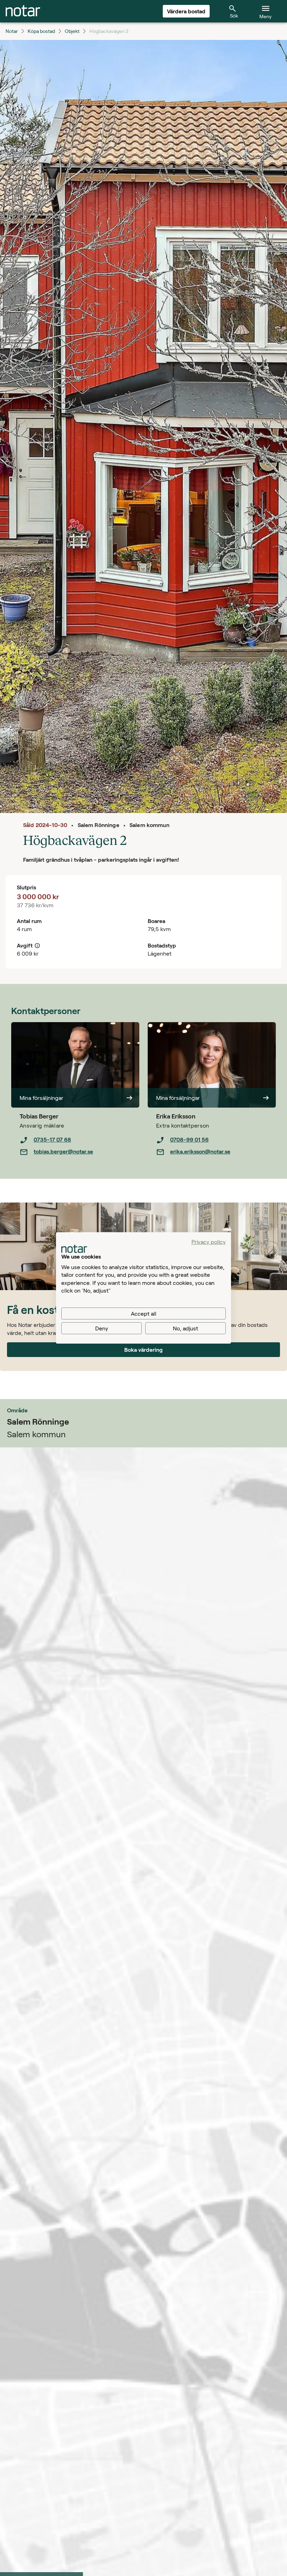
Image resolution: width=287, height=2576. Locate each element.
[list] (79, 1146)
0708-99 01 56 (189, 1139)
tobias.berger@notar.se (63, 1151)
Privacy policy (209, 1242)
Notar (12, 31)
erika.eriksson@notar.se (200, 1151)
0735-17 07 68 (52, 1139)
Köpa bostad (41, 31)
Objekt (72, 31)
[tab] (23, 11)
